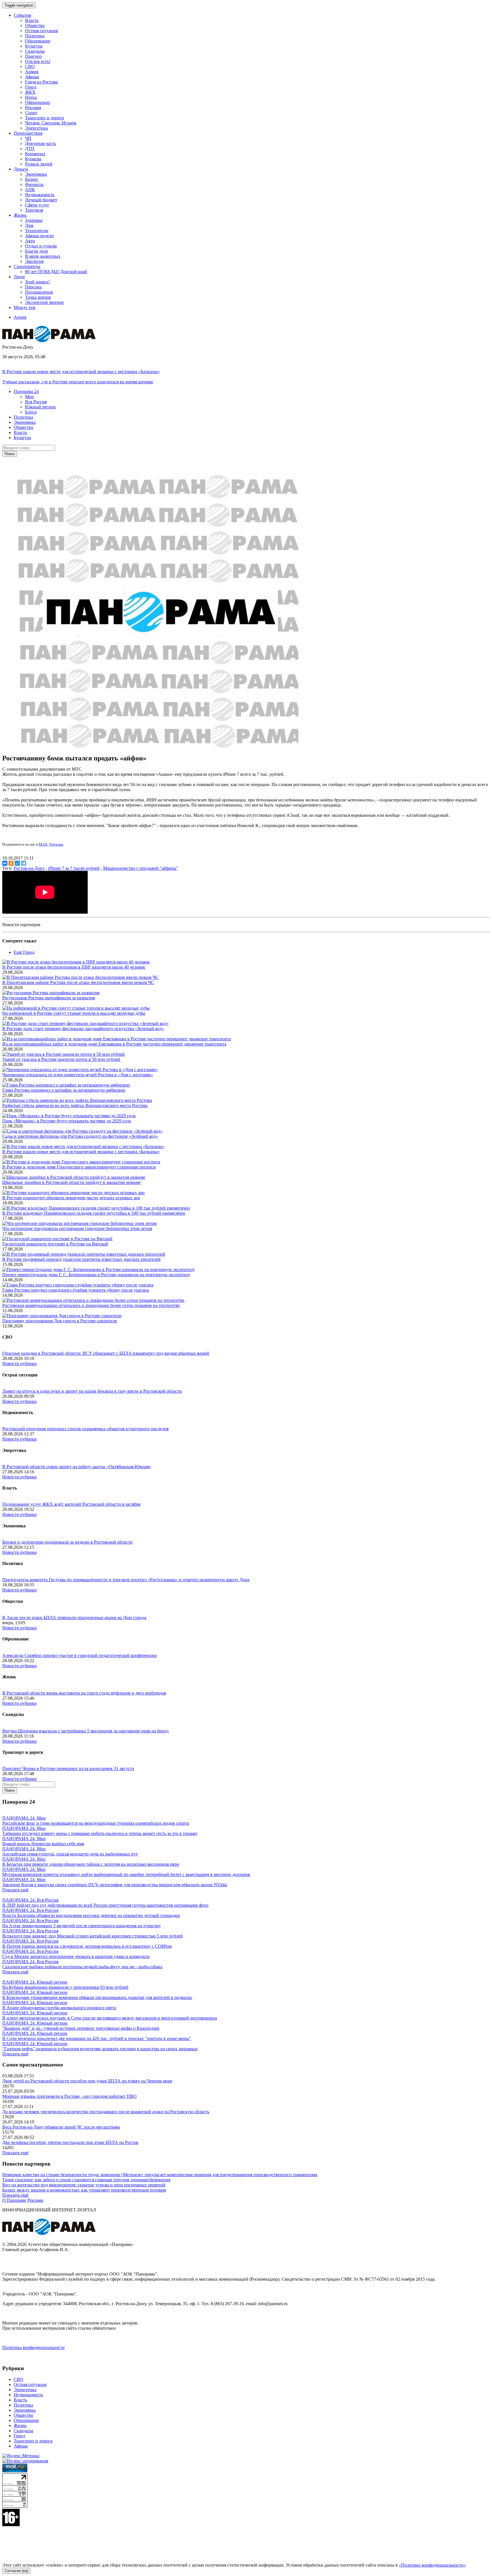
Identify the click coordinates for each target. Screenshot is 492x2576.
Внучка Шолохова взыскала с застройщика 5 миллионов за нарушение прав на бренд (85, 1731)
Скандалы (35, 51)
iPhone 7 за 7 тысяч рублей (74, 868)
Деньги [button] (21, 169)
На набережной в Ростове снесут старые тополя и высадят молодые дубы (74, 1013)
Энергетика (36, 128)
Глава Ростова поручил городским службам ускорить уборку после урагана (76, 1290)
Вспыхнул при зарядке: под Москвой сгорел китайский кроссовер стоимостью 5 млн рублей (93, 1936)
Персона (33, 287)
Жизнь (20, 2425)
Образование (38, 41)
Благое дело (37, 251)
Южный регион (40, 407)
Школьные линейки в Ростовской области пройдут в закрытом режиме (71, 1182)
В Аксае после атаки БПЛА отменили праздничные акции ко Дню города (74, 1618)
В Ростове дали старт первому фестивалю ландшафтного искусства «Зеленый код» (83, 1029)
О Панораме (14, 2200)
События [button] (22, 15)
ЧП (28, 138)
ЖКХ (30, 92)
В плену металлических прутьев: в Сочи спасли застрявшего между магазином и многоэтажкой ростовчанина (110, 2018)
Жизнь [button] (20, 215)
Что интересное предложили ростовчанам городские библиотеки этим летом (77, 1228)
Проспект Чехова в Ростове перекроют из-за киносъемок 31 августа (68, 1768)
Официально (38, 102)
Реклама (33, 108)
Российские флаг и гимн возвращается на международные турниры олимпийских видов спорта (96, 1823)
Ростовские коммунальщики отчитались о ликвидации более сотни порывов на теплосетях (91, 1305)
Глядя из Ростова (41, 82)
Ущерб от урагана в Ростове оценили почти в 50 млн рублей (61, 1059)
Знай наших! (37, 282)
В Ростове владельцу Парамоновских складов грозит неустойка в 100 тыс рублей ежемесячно (94, 1213)
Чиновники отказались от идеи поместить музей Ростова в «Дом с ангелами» (78, 1075)
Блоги (31, 412)
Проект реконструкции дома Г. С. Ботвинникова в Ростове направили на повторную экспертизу (96, 1275)
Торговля (34, 210)
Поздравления (39, 292)
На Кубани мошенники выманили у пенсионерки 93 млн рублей (65, 1987)
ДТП (30, 149)
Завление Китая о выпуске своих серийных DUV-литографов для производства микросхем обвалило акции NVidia (115, 1885)
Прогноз (33, 56)
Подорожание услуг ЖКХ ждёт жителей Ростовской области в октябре (71, 1504)
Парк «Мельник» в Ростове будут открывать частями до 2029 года (67, 1121)
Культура (34, 46)
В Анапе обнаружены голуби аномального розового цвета (59, 2008)
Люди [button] (19, 277)
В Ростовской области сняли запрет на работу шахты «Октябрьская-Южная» (77, 1467)
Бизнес (32, 179)
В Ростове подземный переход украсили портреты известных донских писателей (81, 1259)
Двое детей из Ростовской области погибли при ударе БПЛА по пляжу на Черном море (87, 2081)
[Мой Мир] (17, 863)
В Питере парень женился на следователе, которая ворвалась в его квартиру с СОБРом (87, 1946)
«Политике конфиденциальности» (432, 2565)
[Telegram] (24, 863)
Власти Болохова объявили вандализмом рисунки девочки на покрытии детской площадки (91, 1915)
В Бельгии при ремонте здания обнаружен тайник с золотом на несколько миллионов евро (91, 1864)
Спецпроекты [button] (27, 266)
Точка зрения (38, 297)
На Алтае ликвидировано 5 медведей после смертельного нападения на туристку (82, 1926)
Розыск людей (39, 164)
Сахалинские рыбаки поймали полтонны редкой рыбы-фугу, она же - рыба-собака (82, 1967)
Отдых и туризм (41, 246)
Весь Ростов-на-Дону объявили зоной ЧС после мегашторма (61, 2127)
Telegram (56, 844)
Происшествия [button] (28, 133)
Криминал (35, 154)
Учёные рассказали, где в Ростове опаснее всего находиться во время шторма (78, 382)
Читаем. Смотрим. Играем (51, 123)
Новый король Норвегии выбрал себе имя (43, 1844)
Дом (29, 225)
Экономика (36, 174)
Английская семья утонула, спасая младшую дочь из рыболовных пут (70, 1854)
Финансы (34, 184)
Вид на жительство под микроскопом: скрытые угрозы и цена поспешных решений (84, 2185)
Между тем (24, 307)
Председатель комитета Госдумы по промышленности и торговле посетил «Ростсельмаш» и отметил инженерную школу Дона (126, 1580)
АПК (30, 190)
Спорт (31, 113)
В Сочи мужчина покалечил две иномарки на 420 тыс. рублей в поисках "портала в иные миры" (97, 2038)
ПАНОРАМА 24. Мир (24, 1818)
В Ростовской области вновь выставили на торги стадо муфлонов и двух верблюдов (84, 1693)
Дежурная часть (40, 143)
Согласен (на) (16, 2571)
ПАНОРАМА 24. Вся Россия (30, 1900)
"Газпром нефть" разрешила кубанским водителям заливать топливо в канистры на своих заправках (100, 2049)
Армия (32, 72)
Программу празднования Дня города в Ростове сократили (60, 1321)
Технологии (37, 231)
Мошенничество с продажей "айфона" (141, 868)
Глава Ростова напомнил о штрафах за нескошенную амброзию (64, 1090)
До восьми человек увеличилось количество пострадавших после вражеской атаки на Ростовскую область (106, 2112)
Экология (34, 261)
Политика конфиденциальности (33, 2347)
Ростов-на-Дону (29, 868)
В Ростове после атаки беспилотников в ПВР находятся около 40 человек (74, 967)
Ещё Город (24, 952)
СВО (30, 67)
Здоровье (34, 220)
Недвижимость (40, 195)
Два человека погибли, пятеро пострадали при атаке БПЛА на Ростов (70, 2142)
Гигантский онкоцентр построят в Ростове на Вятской (55, 1244)
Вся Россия (36, 402)
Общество (35, 25)
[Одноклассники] (11, 863)
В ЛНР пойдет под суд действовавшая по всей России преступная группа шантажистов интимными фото (105, 1905)
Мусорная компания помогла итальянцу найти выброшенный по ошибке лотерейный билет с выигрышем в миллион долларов (126, 1874)
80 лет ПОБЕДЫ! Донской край (56, 272)
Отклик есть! (38, 61)
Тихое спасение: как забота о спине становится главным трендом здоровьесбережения (86, 2180)
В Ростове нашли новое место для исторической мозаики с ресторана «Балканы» (81, 372)
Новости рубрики (20, 1363)
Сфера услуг (37, 205)
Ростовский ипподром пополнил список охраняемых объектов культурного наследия (85, 1429)
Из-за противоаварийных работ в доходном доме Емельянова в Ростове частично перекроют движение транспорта (114, 1044)
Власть (32, 20)
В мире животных (43, 256)
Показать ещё (15, 1890)
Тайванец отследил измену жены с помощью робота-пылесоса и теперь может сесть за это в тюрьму (100, 1833)
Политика (35, 36)
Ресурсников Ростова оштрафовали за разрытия (49, 998)
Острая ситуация (41, 31)
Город (31, 87)
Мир (29, 397)
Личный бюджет (41, 200)
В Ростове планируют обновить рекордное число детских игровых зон (71, 1198)
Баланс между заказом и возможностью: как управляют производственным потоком (84, 2190)
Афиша (32, 77)
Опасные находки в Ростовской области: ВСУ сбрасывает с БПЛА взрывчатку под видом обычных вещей (106, 1353)
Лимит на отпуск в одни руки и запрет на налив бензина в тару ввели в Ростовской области (92, 1391)
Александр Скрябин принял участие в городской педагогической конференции (80, 1655)
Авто (30, 241)
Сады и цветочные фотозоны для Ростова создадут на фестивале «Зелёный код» (80, 1136)
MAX (43, 844)
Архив (20, 317)
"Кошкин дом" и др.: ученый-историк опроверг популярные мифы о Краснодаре (81, 2028)
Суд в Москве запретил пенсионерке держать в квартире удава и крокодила (76, 1956)
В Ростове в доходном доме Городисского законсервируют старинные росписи (79, 1167)
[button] (26, 391)
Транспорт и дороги (45, 118)
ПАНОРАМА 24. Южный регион (35, 1982)
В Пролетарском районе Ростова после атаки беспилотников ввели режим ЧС (78, 982)
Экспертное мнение (44, 302)
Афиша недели (39, 236)
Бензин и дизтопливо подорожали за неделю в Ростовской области (67, 1542)
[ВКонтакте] (5, 863)
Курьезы (33, 159)
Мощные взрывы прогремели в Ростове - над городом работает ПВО (69, 2096)
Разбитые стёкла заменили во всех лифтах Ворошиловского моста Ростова (75, 1105)
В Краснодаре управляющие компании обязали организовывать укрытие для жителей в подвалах (97, 1997)
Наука (31, 97)
